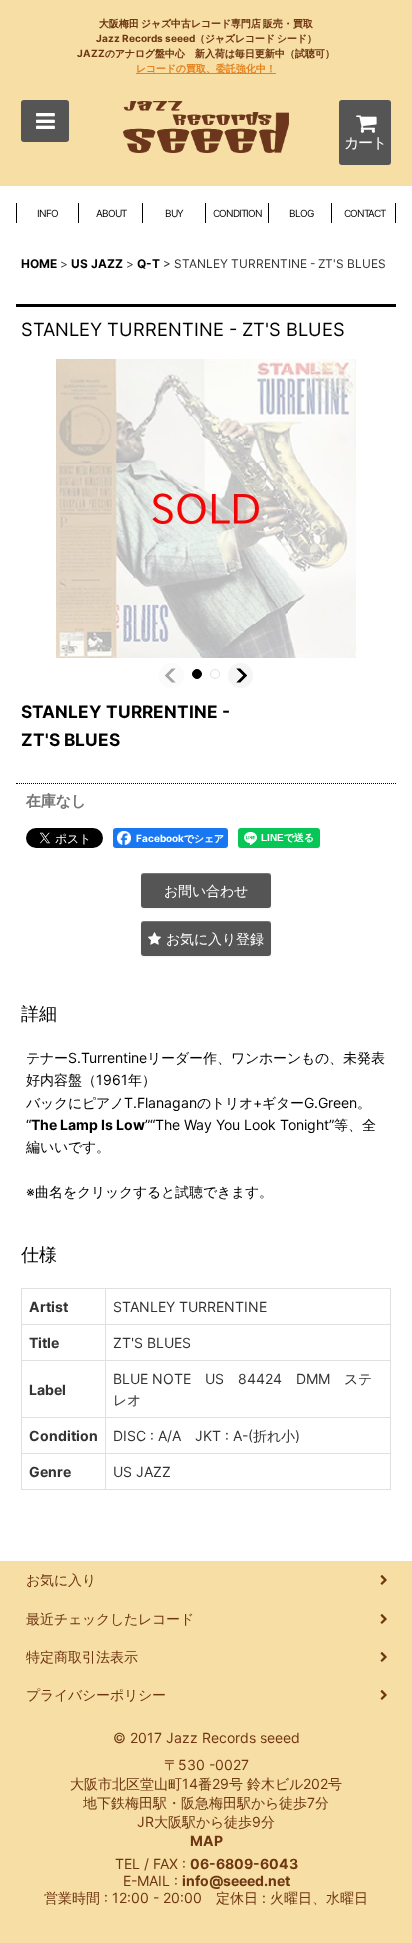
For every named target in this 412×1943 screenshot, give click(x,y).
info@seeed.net (236, 1880)
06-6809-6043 (244, 1863)
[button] (45, 121)
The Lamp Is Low (88, 1124)
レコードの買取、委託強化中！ (206, 68)
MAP (206, 1840)
